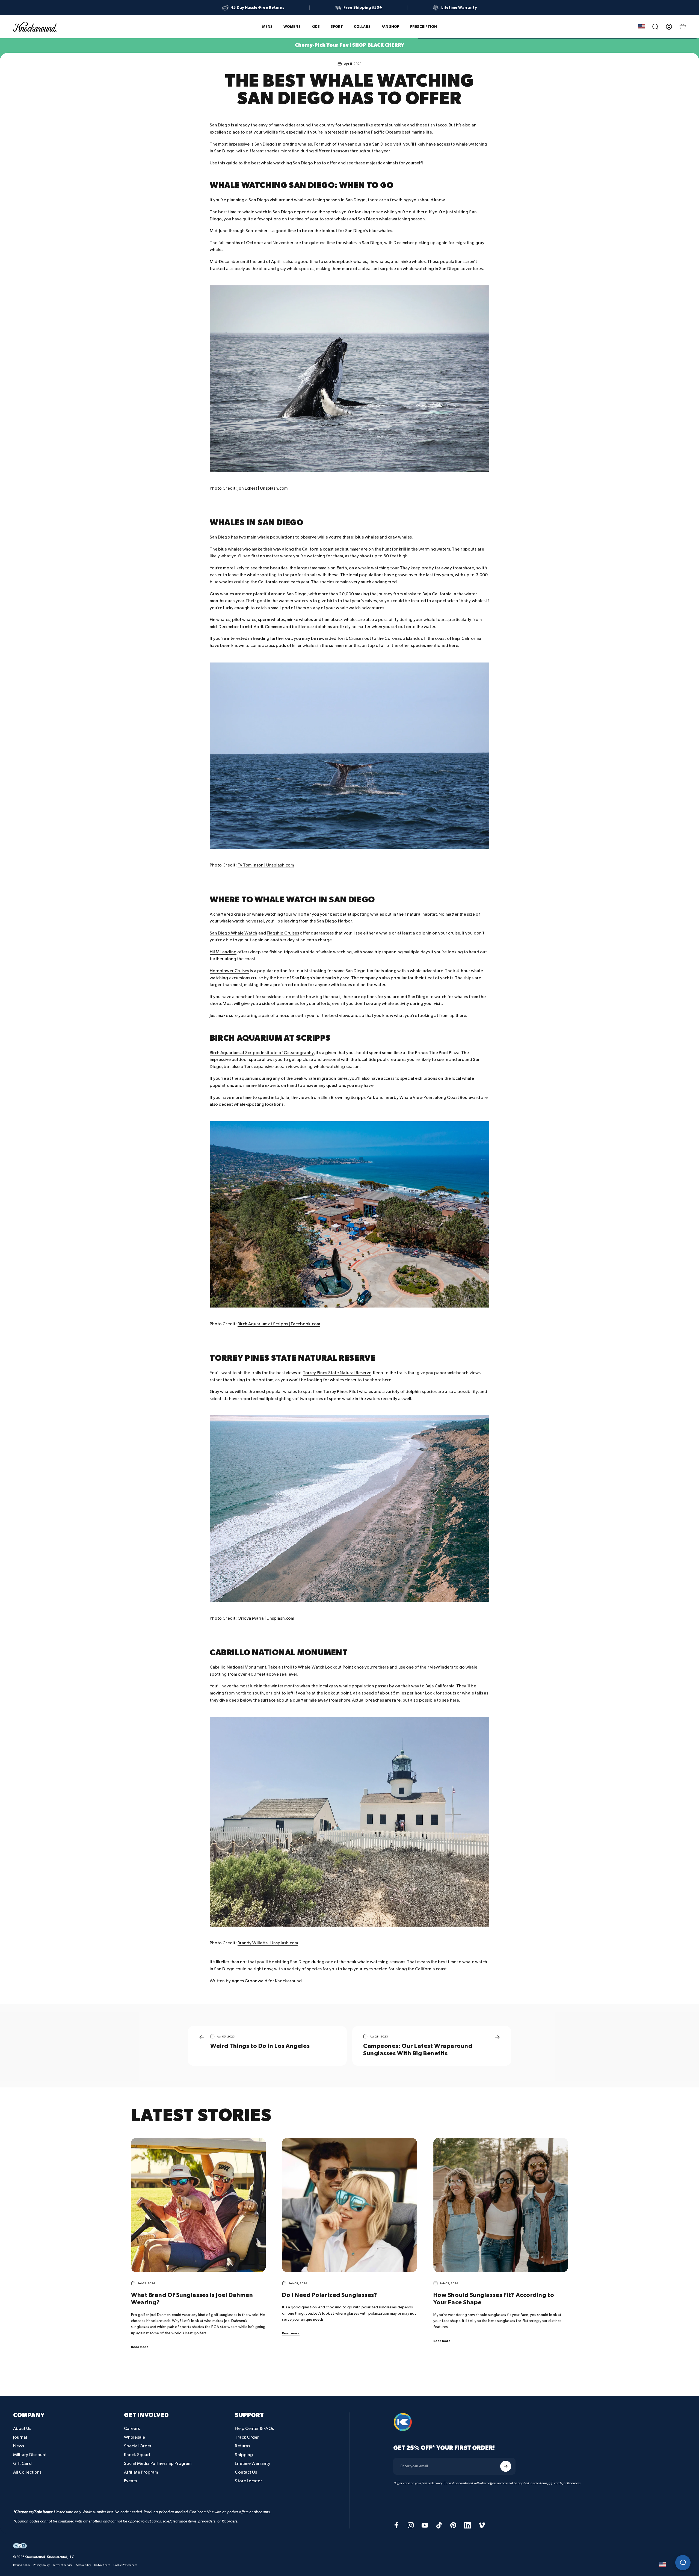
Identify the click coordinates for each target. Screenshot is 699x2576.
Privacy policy (42, 2565)
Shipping (244, 2455)
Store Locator (248, 2481)
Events (130, 2481)
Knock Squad (137, 2455)
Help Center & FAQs (254, 2429)
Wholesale (134, 2437)
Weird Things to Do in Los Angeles (260, 2046)
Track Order (247, 2437)
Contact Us (246, 2472)
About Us (22, 2429)
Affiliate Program (141, 2472)
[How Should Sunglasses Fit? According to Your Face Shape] (501, 2205)
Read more (140, 2347)
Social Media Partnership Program (158, 2464)
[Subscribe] (506, 2466)
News (19, 2446)
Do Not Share (102, 2565)
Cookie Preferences (125, 2565)
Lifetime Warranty (252, 2464)
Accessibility (83, 2565)
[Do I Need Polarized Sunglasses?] (349, 2205)
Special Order (138, 2446)
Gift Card (22, 2464)
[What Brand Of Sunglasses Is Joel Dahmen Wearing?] (198, 2205)
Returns (242, 2446)
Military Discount (30, 2455)
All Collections (27, 2472)
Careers (132, 2429)
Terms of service (63, 2565)
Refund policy (22, 2565)
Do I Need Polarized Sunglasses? (330, 2295)
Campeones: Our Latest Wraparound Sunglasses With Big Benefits (418, 2050)
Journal (20, 2437)
